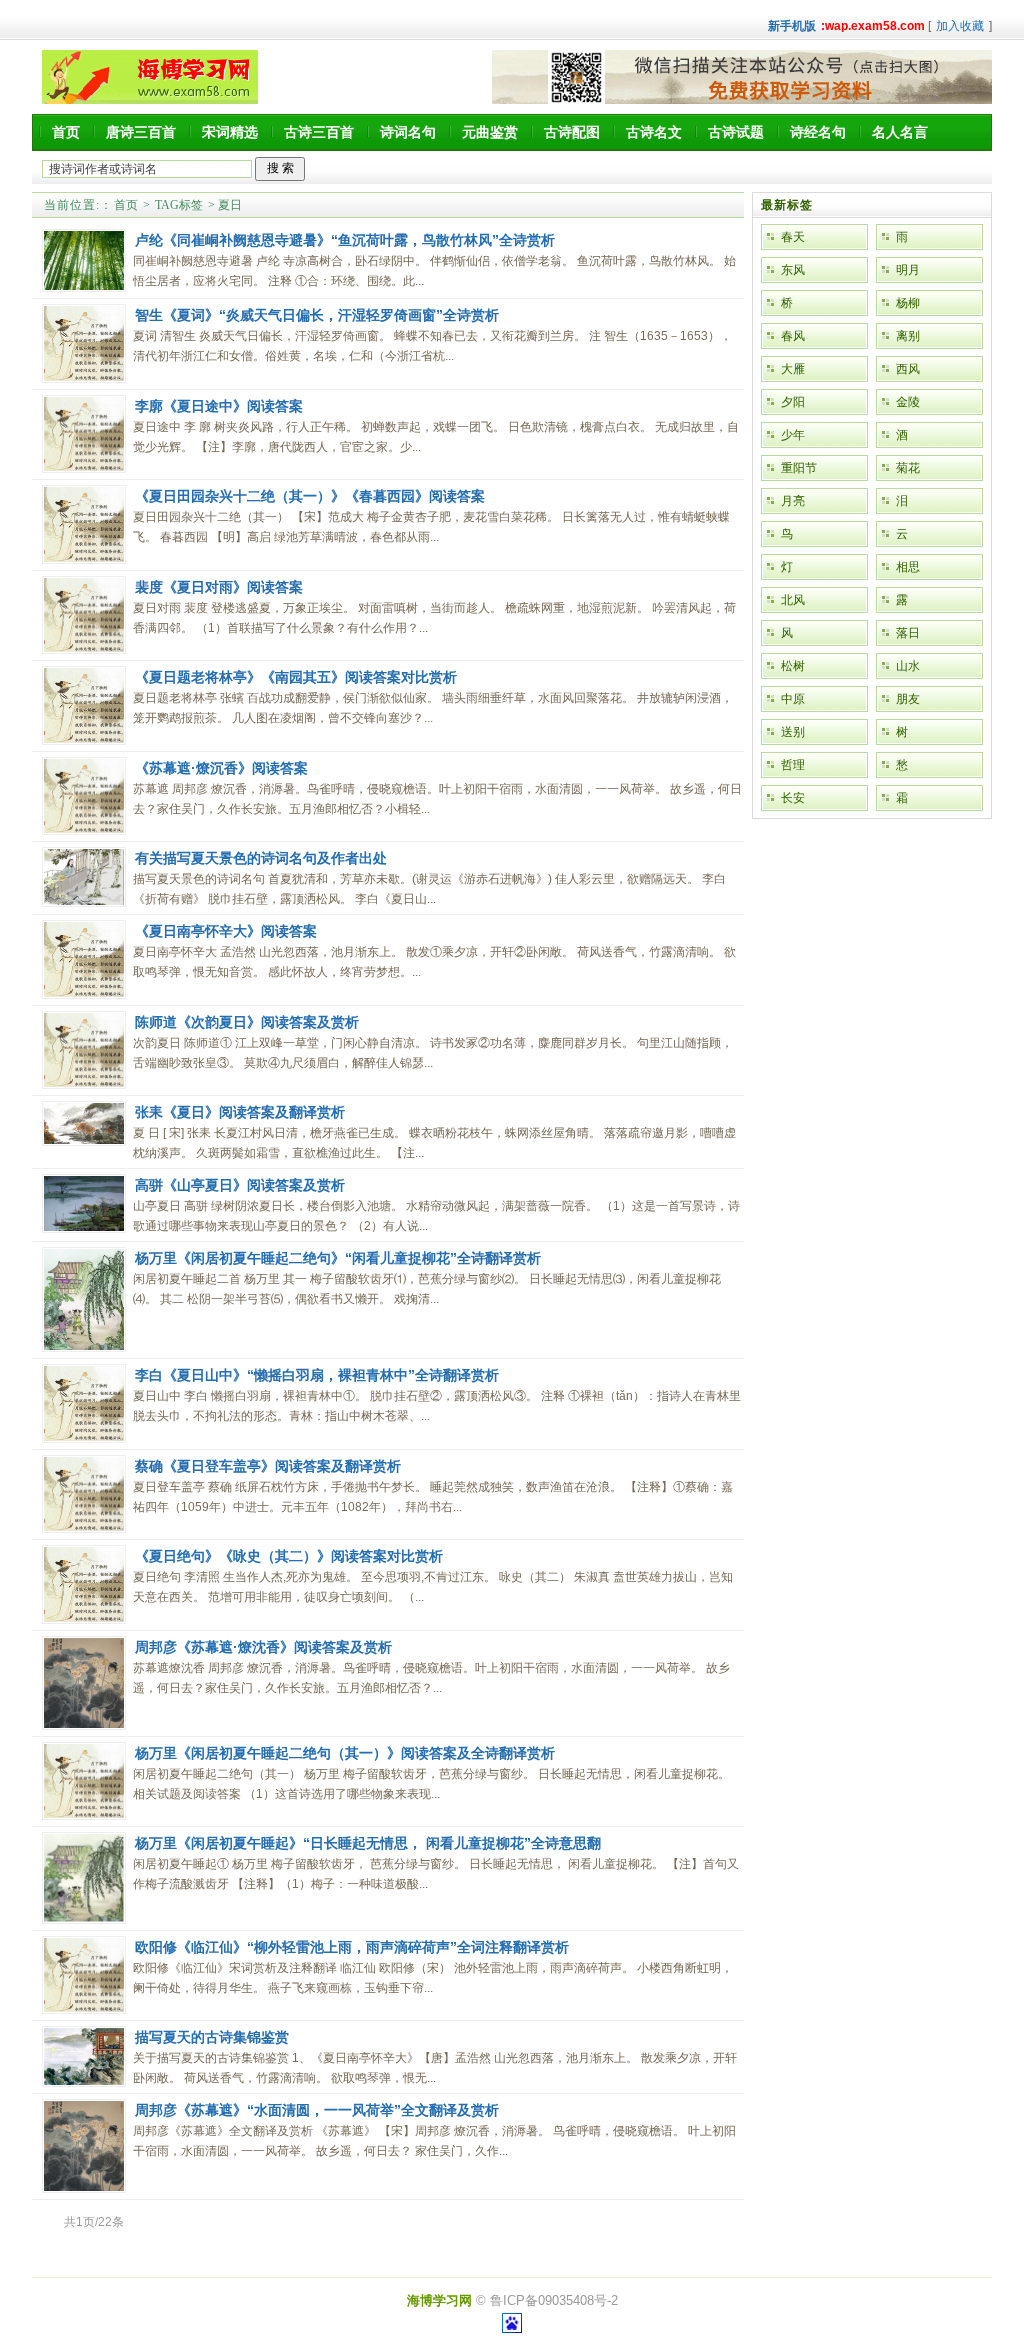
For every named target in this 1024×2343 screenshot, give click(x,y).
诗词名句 (408, 132)
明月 (908, 270)
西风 (908, 369)
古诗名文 (654, 132)
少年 (793, 435)
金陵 (908, 402)
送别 (793, 732)
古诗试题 (736, 132)
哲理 (793, 765)
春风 (793, 336)
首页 (66, 132)
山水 (908, 666)
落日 (908, 633)
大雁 (793, 369)
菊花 (908, 468)
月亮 (793, 501)
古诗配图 (572, 132)
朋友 (908, 699)
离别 (908, 336)
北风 (793, 600)
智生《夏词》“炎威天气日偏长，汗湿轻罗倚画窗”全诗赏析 (317, 315)
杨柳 (908, 303)
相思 (908, 567)
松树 (793, 666)
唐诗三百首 (141, 132)
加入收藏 (960, 26)
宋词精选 (230, 132)
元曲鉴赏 (490, 132)
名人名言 (900, 132)
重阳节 (799, 468)
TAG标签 (179, 205)
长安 (793, 798)
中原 (793, 699)
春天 (793, 237)
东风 (793, 270)
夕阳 (793, 402)
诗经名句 (818, 132)
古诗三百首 (319, 132)
